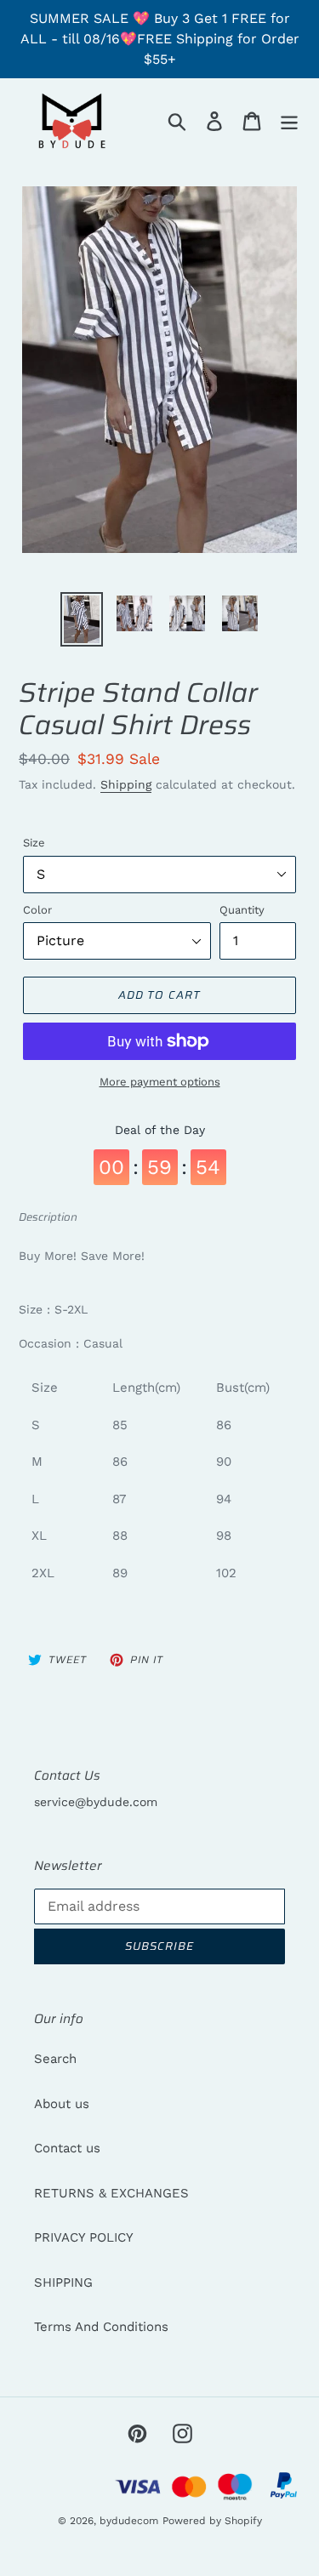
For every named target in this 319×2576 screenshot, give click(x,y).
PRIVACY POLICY (84, 2237)
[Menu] (289, 121)
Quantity (242, 910)
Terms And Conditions (101, 2327)
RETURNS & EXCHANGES (111, 2193)
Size (34, 843)
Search (55, 2059)
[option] (82, 619)
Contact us (67, 2148)
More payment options (160, 1082)
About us (62, 2104)
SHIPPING (63, 2282)
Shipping (126, 784)
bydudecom (129, 2521)
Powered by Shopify (212, 2521)
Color (37, 910)
